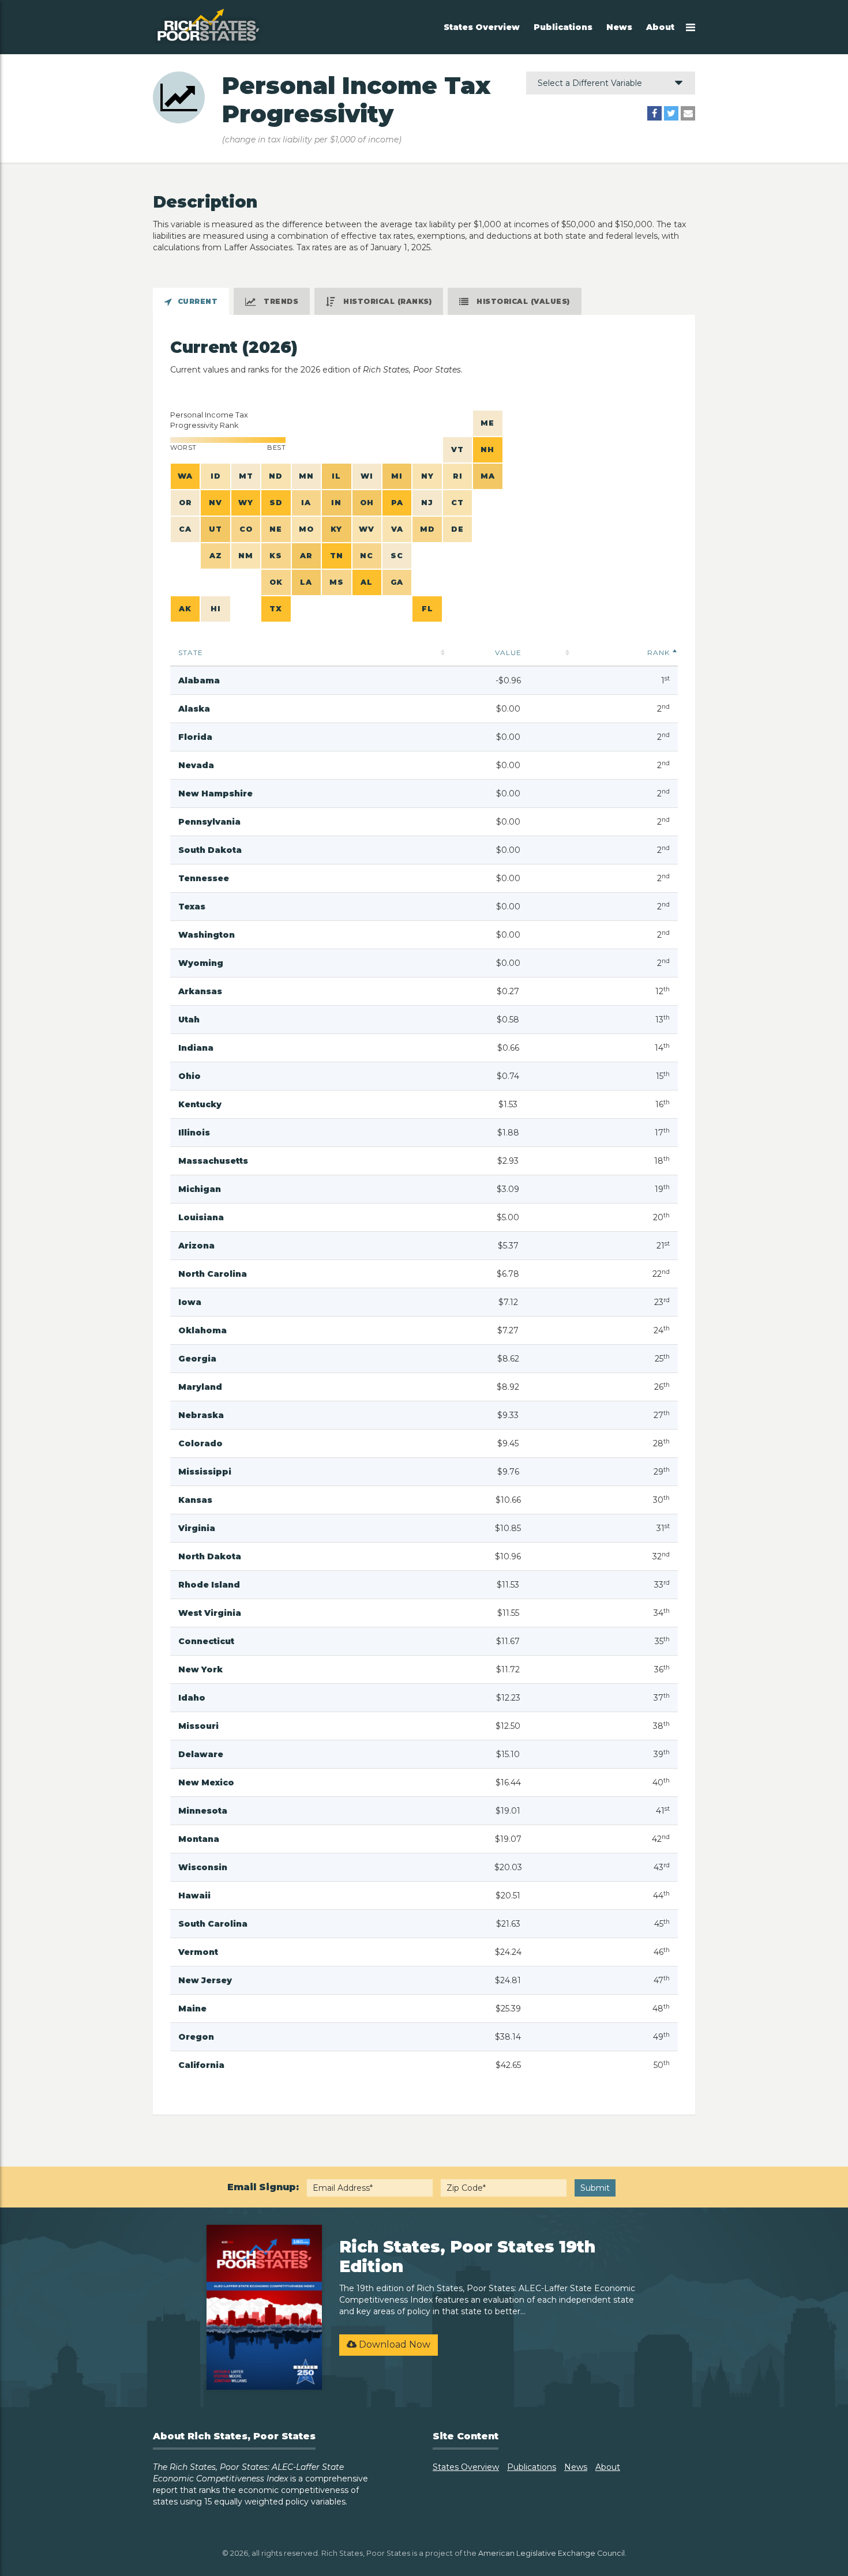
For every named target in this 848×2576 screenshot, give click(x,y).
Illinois (194, 1133)
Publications (563, 27)
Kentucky (200, 1104)
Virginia (197, 1528)
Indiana (196, 1048)
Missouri (198, 1726)
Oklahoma (202, 1330)
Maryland (200, 1387)
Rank (658, 653)
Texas (192, 907)
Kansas (195, 1500)
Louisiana (201, 1217)
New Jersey (205, 1980)
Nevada (196, 765)
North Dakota (210, 1556)
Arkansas (200, 991)
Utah (189, 1020)
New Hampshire (215, 794)
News (619, 27)
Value (508, 653)
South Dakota (210, 850)
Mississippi (205, 1472)
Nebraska (201, 1415)
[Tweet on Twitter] (671, 113)
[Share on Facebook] (654, 113)
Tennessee (204, 878)
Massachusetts (213, 1161)
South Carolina (213, 1924)
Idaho (192, 1698)
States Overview (482, 27)
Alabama (199, 680)
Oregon (196, 2037)
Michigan (200, 1189)
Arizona (196, 1246)
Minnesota (203, 1811)
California (201, 2065)
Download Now (393, 2344)
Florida (195, 737)
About (660, 27)
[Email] (688, 113)
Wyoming (201, 963)
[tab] (191, 301)
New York (200, 1669)
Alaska (194, 709)
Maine (192, 2009)
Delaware (201, 1754)
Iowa (190, 1302)
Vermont (198, 1952)
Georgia (197, 1359)
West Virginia (210, 1613)
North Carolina (213, 1274)
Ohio (190, 1076)
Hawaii (194, 1896)
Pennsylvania (209, 822)
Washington (207, 935)
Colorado (200, 1443)
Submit (595, 2188)
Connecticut (206, 1641)
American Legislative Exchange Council (551, 2553)
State (191, 653)
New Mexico (206, 1782)
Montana (199, 1839)
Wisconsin (203, 1867)
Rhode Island (209, 1585)
